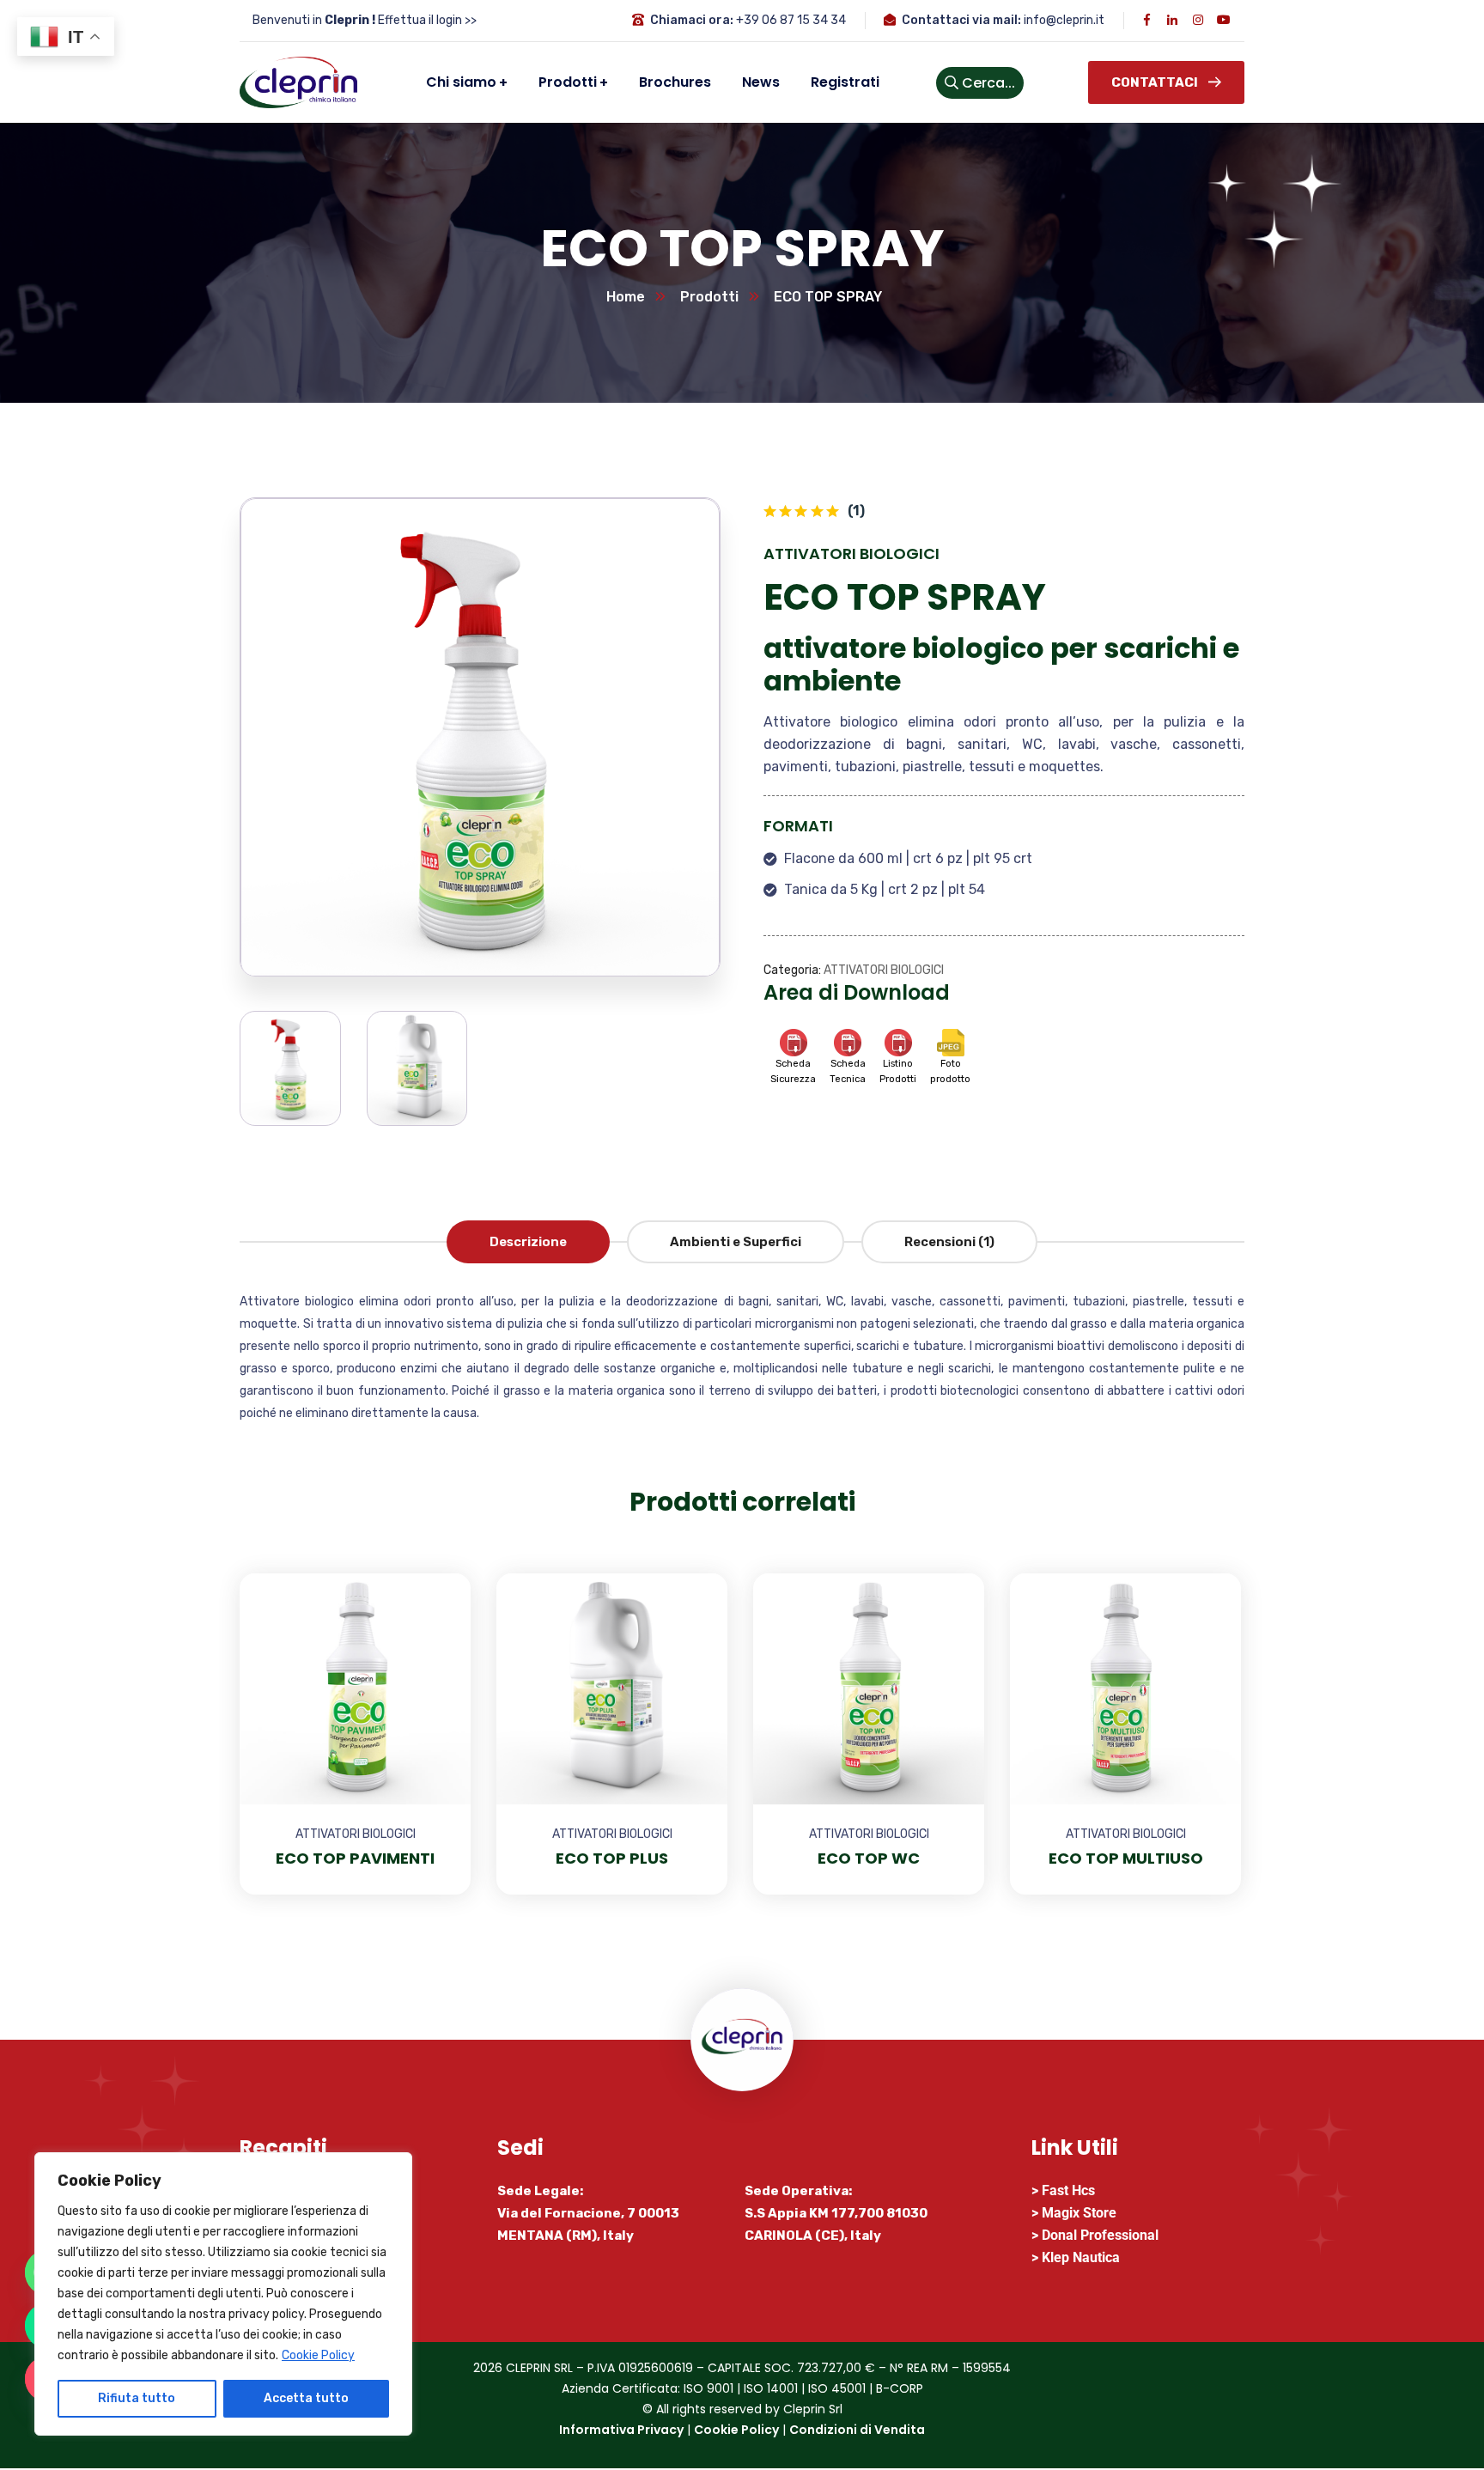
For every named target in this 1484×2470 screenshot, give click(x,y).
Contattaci (1155, 82)
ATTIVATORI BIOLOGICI (851, 554)
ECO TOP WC (869, 1858)
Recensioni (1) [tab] (949, 1242)
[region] (223, 2294)
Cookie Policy (318, 2355)
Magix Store (1079, 2213)
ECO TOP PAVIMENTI (355, 1858)
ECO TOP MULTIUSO (1126, 1858)
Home (626, 297)
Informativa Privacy (621, 2430)
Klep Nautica (1081, 2257)
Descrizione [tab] (528, 1242)
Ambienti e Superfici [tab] (736, 1242)
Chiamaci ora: (692, 20)
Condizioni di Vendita (857, 2430)
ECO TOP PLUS (612, 1858)
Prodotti (709, 297)
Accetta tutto (306, 2398)
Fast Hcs (1068, 2190)
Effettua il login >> (427, 20)
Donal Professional (1100, 2235)
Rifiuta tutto (137, 2398)
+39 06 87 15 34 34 (791, 20)
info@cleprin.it (1064, 20)
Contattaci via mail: (961, 20)
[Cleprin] (298, 82)
